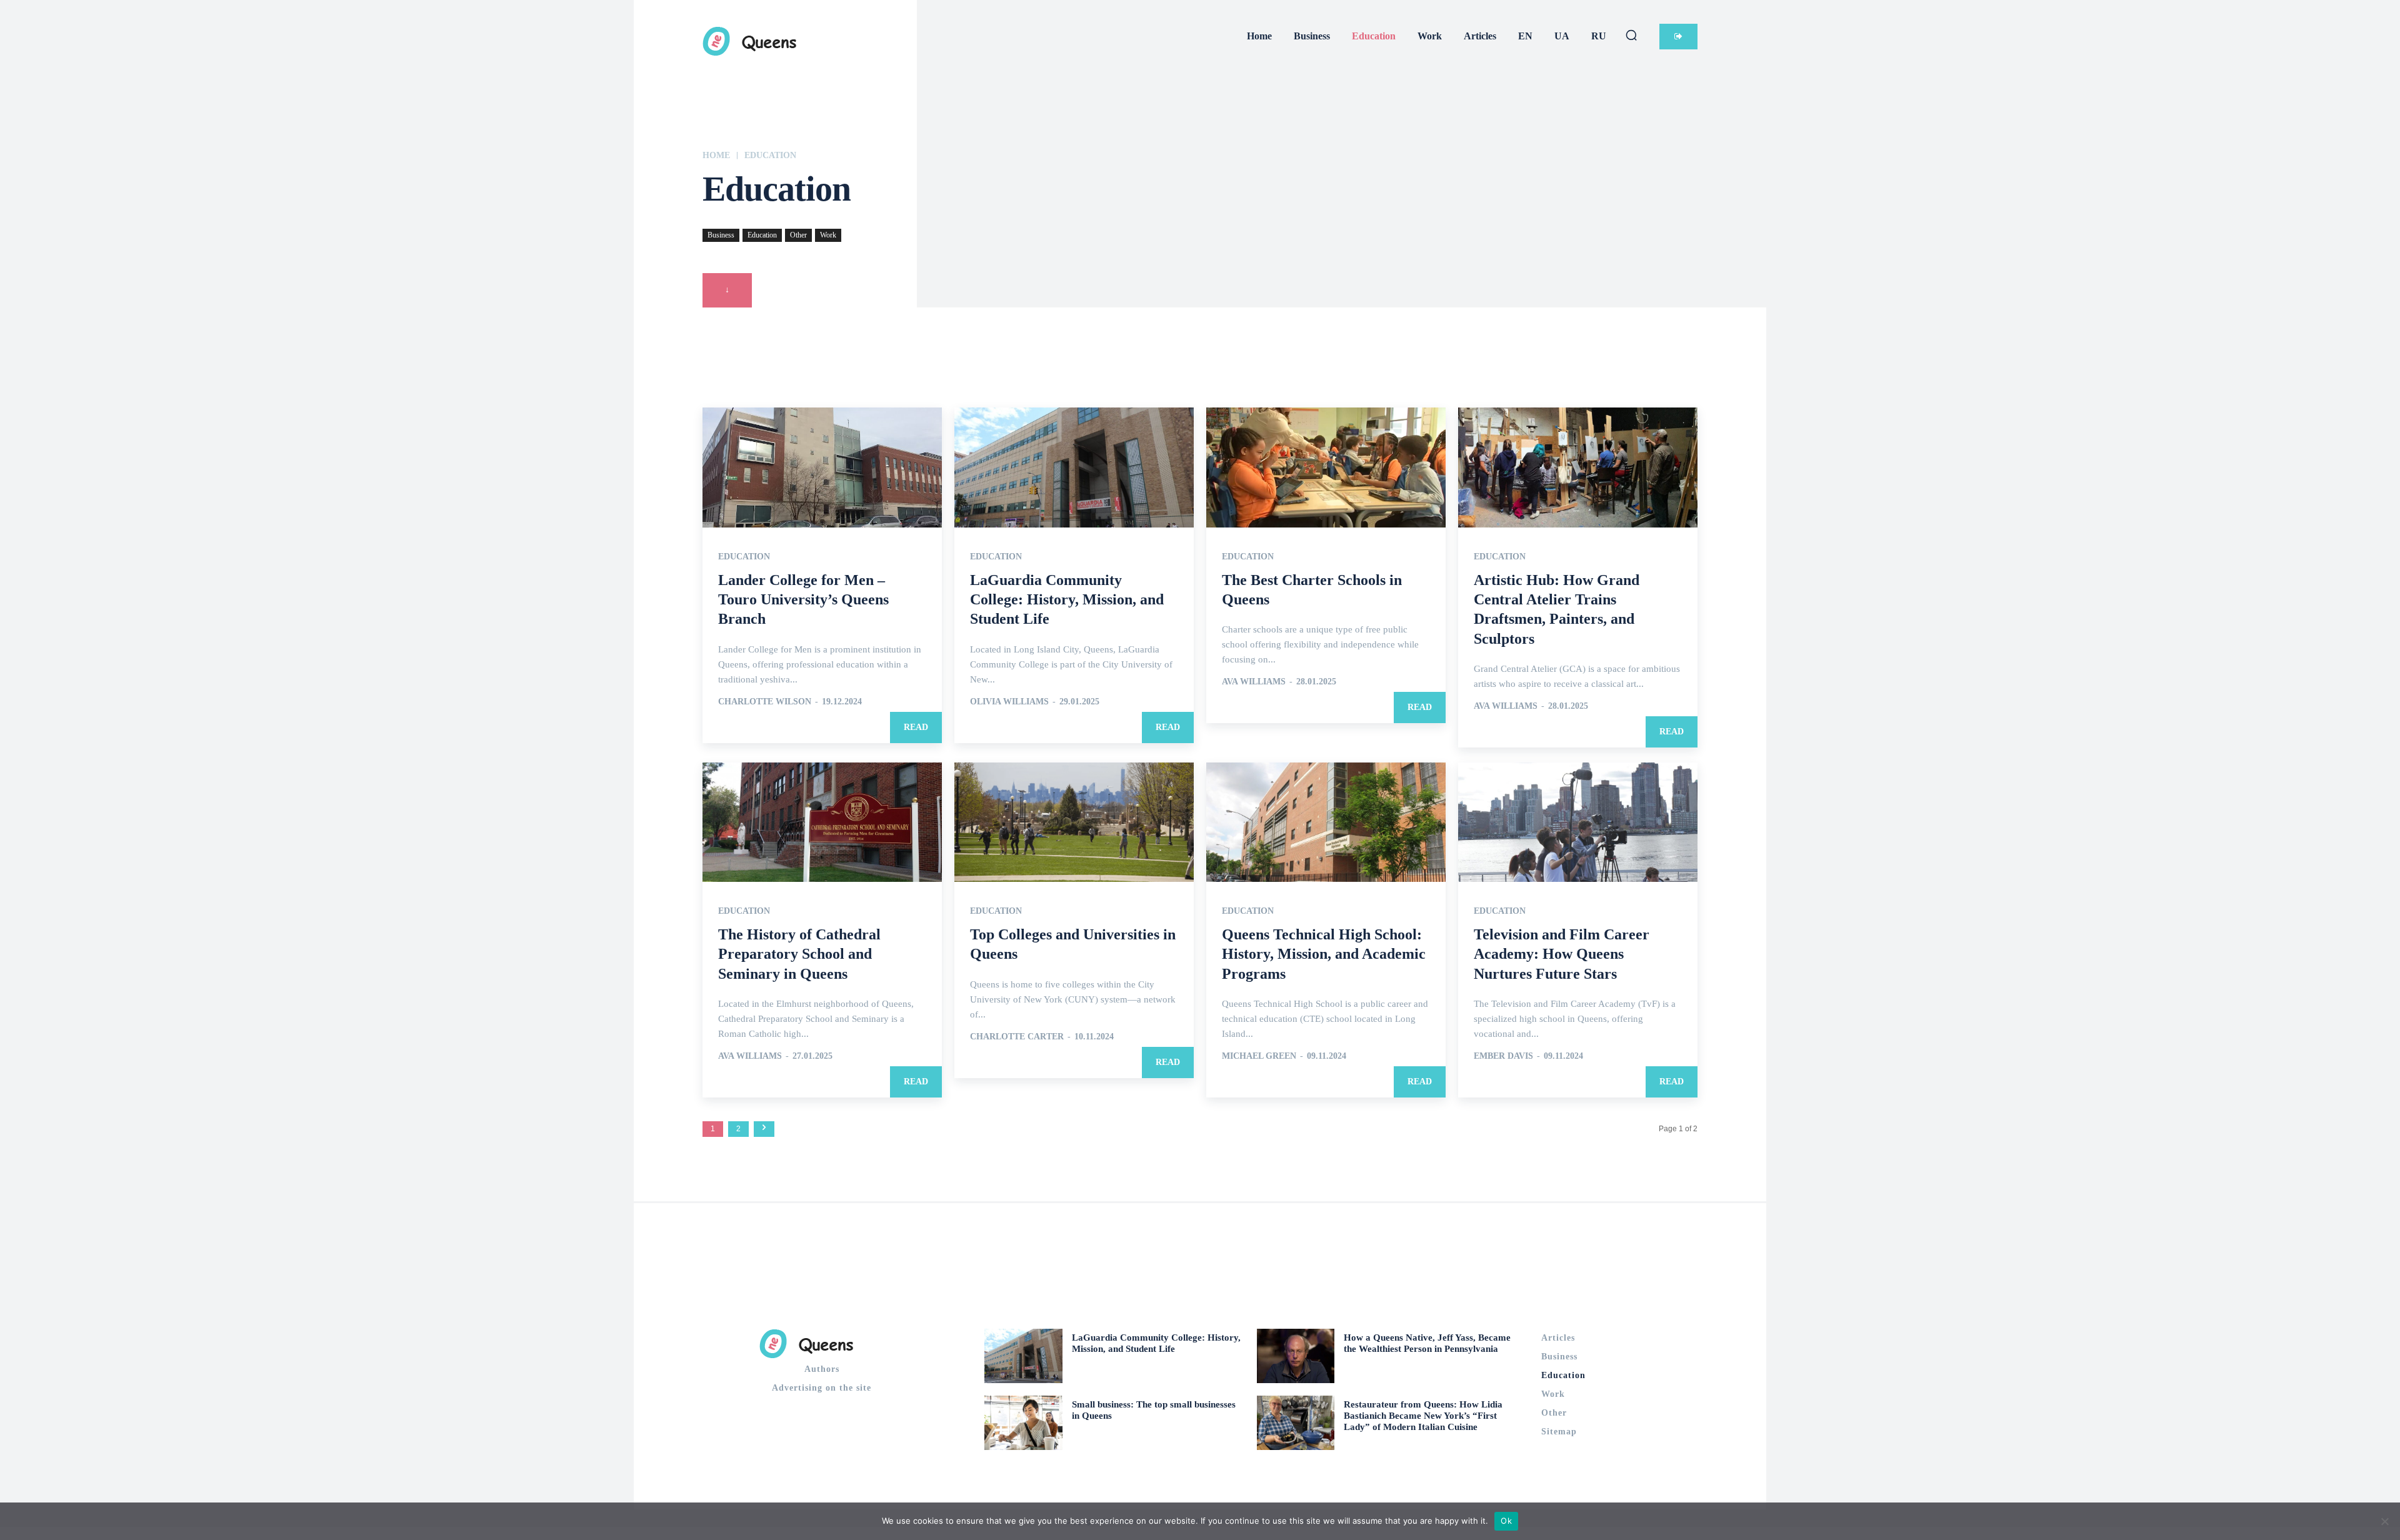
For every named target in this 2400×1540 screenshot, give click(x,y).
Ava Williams (1254, 682)
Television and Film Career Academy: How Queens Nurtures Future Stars (1562, 954)
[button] (1631, 35)
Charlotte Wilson (765, 702)
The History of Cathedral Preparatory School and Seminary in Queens (799, 954)
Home (716, 155)
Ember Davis (1503, 1056)
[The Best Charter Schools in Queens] (1326, 467)
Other (798, 235)
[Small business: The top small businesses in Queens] (1023, 1423)
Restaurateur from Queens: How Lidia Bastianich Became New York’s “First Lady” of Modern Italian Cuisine (1423, 1416)
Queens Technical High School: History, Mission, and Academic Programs (1324, 954)
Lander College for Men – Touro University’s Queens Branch (803, 599)
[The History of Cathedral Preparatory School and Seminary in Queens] (822, 822)
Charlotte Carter (1017, 1037)
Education (762, 235)
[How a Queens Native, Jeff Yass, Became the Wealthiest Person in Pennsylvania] (1296, 1356)
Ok (1506, 1521)
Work (828, 235)
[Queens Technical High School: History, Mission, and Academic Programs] (1326, 822)
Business (721, 235)
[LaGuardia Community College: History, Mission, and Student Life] (1074, 467)
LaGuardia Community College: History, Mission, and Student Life (1067, 599)
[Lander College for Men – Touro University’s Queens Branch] (822, 467)
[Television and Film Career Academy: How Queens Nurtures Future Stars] (1578, 822)
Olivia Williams (1009, 702)
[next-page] (764, 1129)
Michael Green (1259, 1056)
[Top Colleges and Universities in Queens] (1074, 822)
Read (916, 727)
